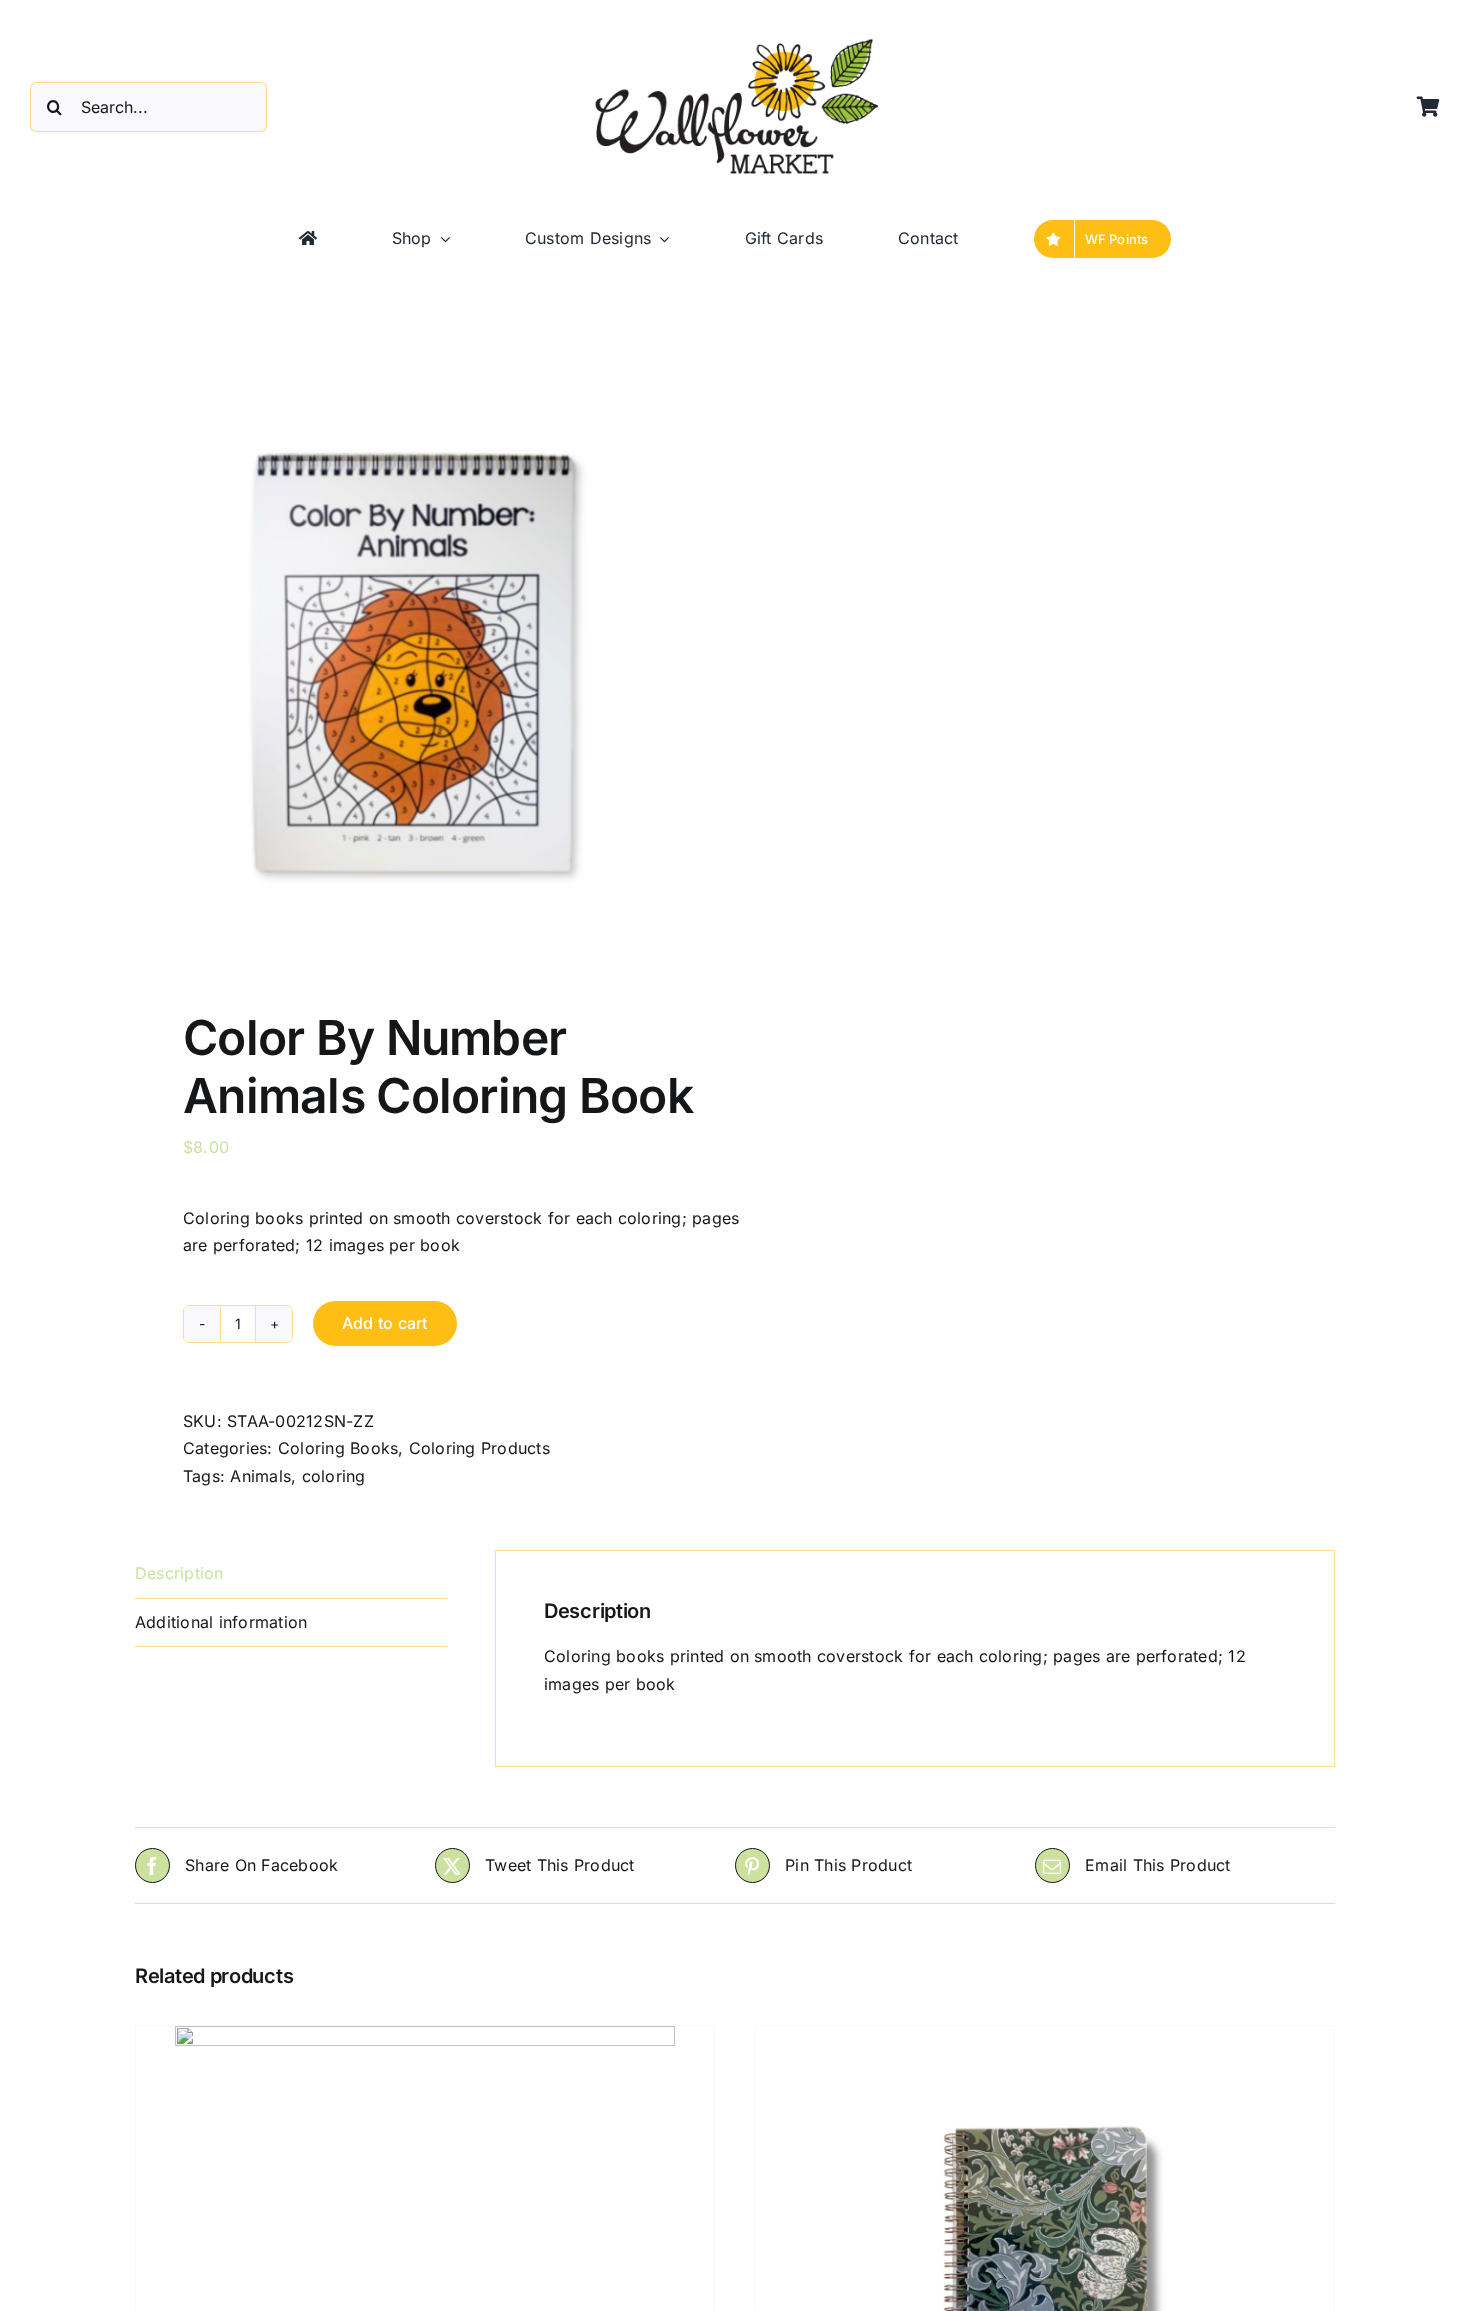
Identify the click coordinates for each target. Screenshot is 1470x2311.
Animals (260, 1476)
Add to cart (385, 1323)
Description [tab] (179, 1573)
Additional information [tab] (221, 1622)
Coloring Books (338, 1448)
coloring (334, 1476)
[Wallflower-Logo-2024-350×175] (735, 40)
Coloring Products (479, 1448)
